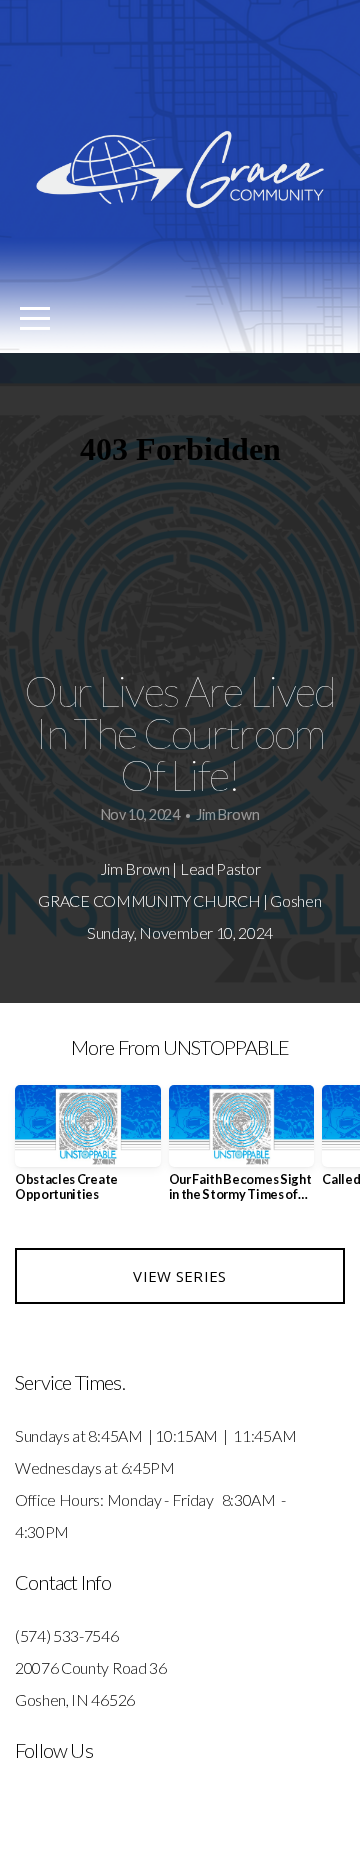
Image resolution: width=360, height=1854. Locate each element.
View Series (179, 1276)
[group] (88, 1151)
